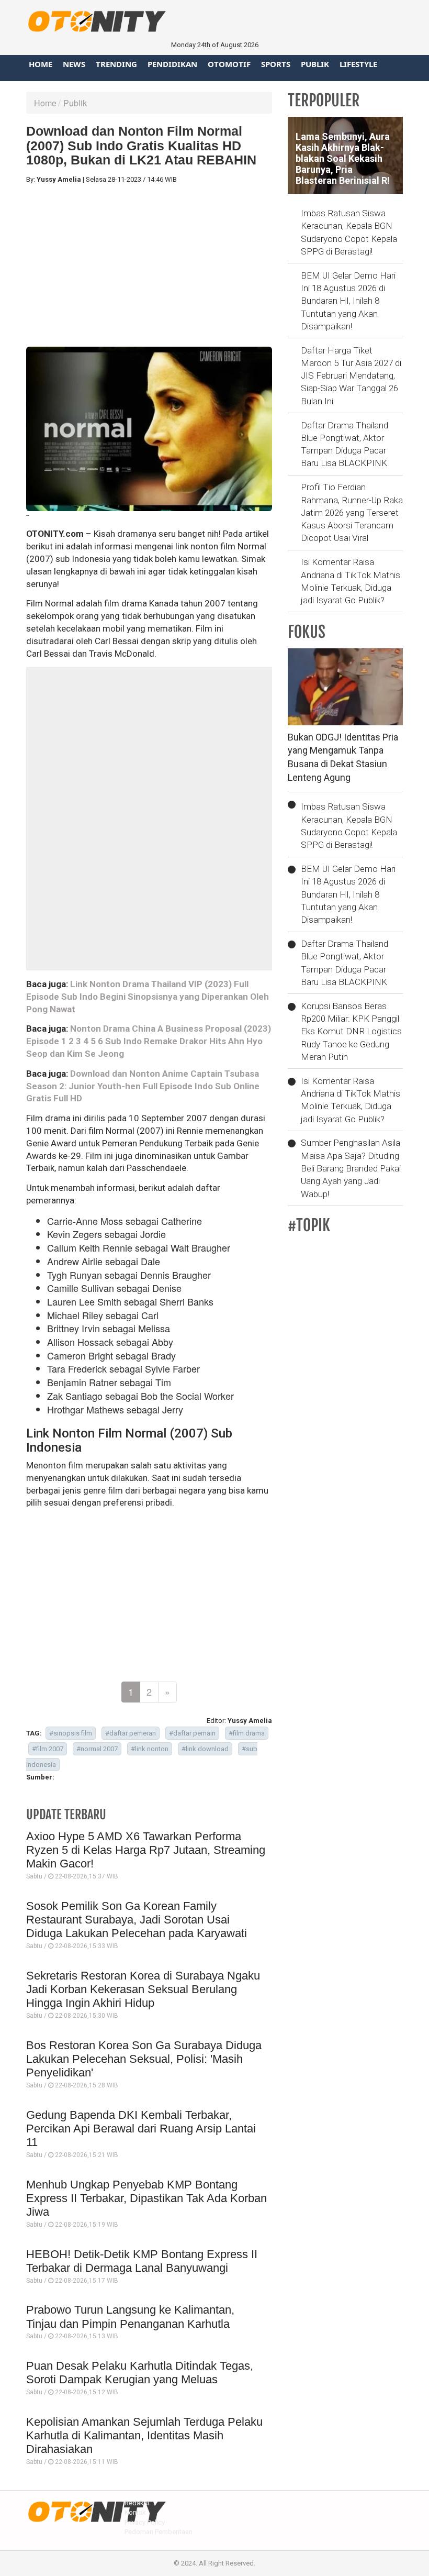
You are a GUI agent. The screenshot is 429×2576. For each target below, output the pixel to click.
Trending (116, 64)
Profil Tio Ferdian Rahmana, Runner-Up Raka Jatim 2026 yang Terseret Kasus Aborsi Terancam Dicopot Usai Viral (352, 512)
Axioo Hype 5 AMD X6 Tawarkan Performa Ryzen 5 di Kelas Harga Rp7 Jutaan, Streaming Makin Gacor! (146, 1850)
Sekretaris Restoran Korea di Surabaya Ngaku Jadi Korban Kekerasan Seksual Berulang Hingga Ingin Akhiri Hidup (143, 1989)
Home (41, 64)
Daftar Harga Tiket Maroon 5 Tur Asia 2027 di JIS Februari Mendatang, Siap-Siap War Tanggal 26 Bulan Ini (351, 376)
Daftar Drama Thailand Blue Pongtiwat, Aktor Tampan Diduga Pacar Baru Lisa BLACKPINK (345, 444)
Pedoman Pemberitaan (159, 2532)
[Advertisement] (149, 266)
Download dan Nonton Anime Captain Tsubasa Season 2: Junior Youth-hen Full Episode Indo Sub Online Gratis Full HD (143, 1086)
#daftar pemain (192, 1733)
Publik (315, 64)
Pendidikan (172, 64)
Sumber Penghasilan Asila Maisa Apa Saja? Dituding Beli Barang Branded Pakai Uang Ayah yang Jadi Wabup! (351, 1168)
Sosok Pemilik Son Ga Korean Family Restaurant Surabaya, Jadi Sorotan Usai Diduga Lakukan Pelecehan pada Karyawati (137, 1920)
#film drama (247, 1733)
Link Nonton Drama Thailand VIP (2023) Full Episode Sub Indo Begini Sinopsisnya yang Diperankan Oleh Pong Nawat (148, 997)
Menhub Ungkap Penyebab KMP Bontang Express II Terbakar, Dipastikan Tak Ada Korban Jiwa (146, 2198)
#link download (205, 1749)
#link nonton (150, 1749)
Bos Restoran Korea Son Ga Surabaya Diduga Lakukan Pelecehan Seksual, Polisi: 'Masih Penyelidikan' (144, 2059)
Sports (276, 64)
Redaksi (137, 2503)
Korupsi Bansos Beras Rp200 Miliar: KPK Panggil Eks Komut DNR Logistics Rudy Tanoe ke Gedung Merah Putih (351, 1031)
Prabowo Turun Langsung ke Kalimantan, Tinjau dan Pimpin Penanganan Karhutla (130, 2317)
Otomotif (229, 64)
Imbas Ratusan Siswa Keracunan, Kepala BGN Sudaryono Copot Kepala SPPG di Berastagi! (349, 232)
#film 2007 (48, 1749)
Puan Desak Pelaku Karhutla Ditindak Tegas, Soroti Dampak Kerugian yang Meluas (140, 2373)
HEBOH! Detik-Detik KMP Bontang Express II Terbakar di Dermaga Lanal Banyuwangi (142, 2261)
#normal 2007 (97, 1749)
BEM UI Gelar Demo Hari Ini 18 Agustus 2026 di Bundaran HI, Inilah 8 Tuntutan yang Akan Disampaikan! (348, 301)
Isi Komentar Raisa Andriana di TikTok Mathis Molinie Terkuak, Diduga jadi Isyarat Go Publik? (351, 581)
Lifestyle (358, 64)
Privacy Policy (145, 2522)
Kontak (135, 2512)
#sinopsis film (71, 1733)
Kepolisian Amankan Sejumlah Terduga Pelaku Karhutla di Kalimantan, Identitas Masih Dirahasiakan (144, 2436)
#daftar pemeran (131, 1733)
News (74, 64)
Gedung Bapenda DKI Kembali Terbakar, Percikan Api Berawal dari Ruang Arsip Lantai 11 (141, 2129)
